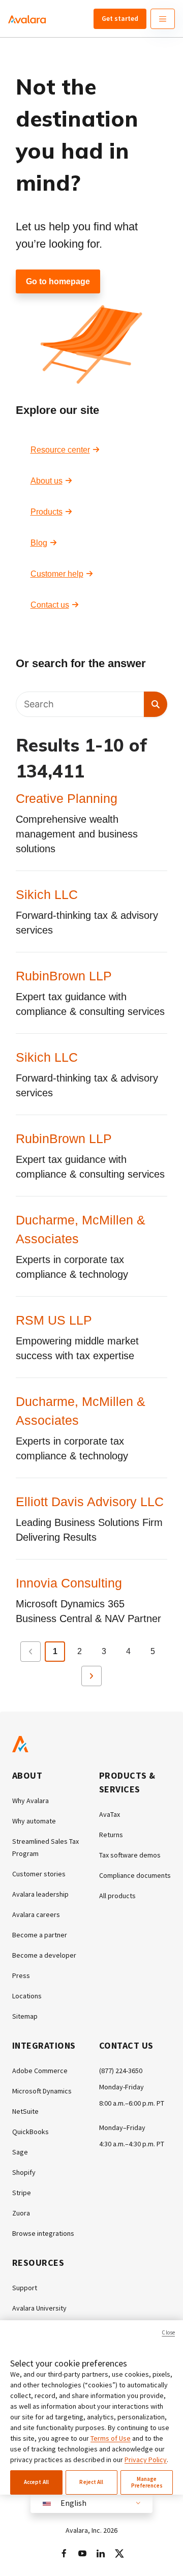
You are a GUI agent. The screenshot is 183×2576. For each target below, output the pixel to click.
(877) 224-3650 (121, 2071)
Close (168, 2332)
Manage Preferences (147, 2482)
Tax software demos (130, 1855)
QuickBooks (30, 2132)
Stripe (22, 2193)
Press (21, 1975)
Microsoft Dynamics (42, 2091)
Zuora (21, 2213)
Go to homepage (58, 281)
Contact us (50, 605)
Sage (20, 2152)
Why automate (34, 1821)
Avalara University (39, 2308)
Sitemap (25, 2016)
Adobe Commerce (40, 2071)
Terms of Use (111, 2438)
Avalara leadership (40, 1894)
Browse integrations (43, 2233)
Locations (27, 1996)
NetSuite (25, 2111)
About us (47, 481)
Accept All (36, 2482)
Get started (120, 18)
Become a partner (40, 1935)
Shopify (24, 2172)
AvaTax (110, 1814)
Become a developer (44, 1955)
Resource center (60, 450)
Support (25, 2288)
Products (47, 512)
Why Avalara (30, 1801)
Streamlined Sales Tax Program (45, 1847)
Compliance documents (135, 1875)
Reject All (91, 2482)
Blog (39, 543)
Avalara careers (36, 1914)
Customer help (57, 574)
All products (117, 1896)
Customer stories (39, 1874)
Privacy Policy (146, 2460)
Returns (111, 1835)
